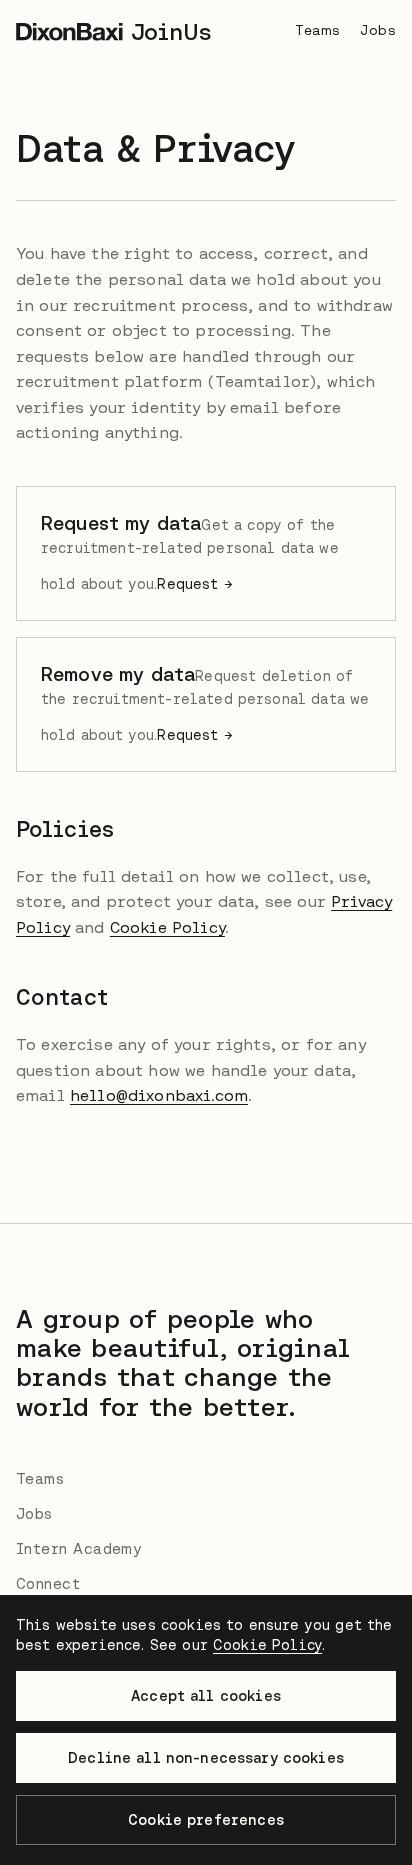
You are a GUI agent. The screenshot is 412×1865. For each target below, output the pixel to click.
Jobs (378, 30)
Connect (48, 1583)
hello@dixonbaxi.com (159, 1095)
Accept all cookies (206, 1696)
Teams (317, 30)
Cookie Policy (167, 927)
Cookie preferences (206, 1820)
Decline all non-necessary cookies (206, 1758)
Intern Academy (78, 1548)
